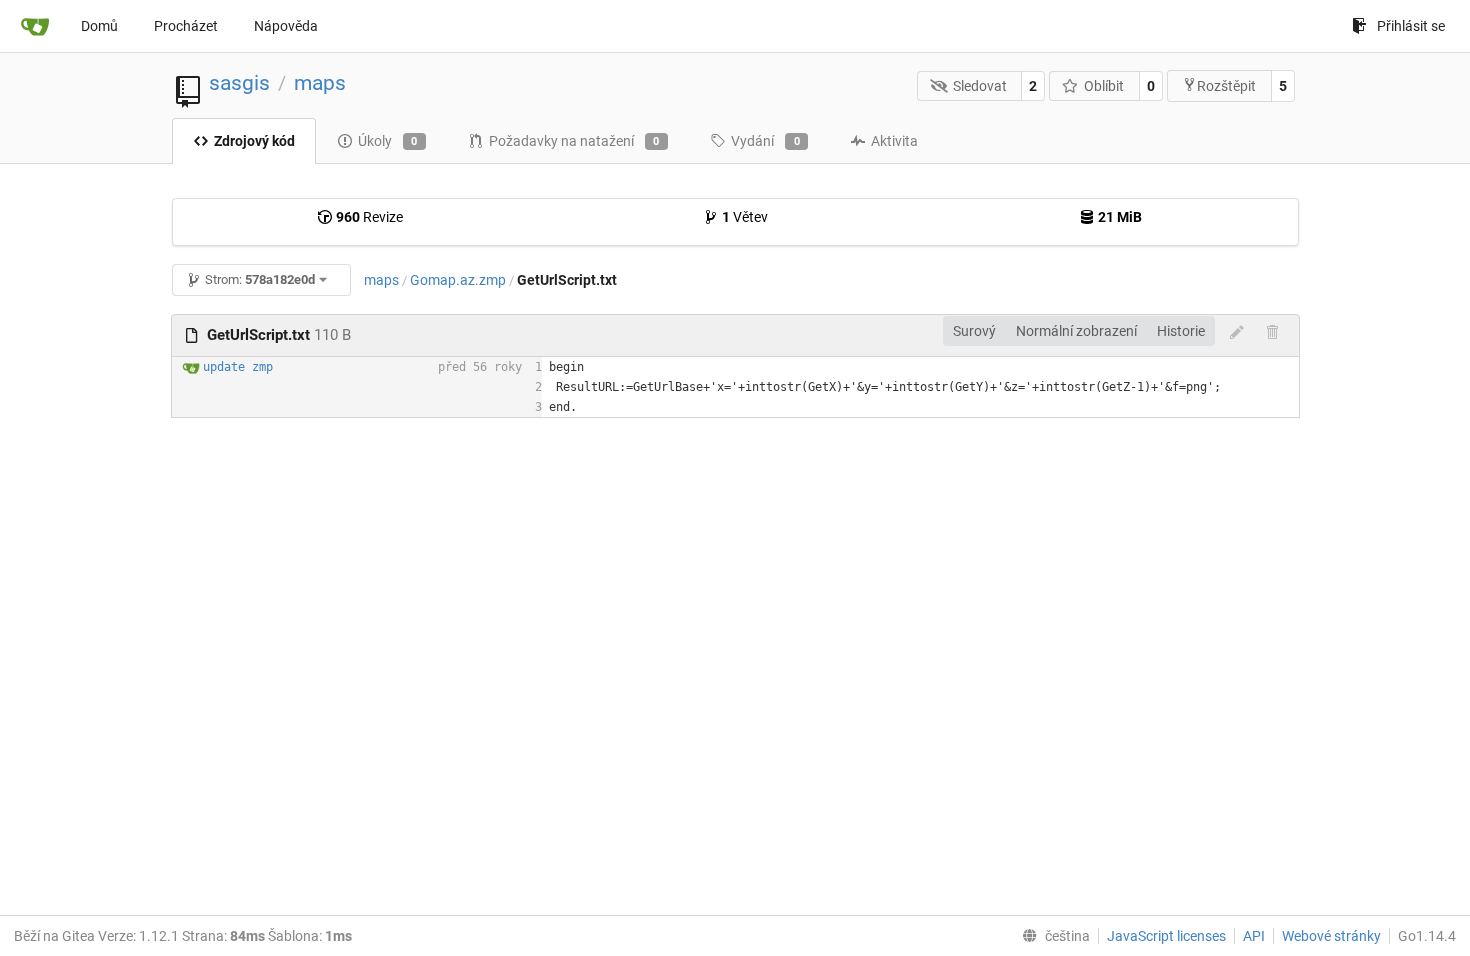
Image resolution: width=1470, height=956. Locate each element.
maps (320, 83)
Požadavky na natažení (574, 141)
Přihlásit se (1411, 26)
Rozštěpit (1226, 86)
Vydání (765, 141)
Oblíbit (1104, 86)
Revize (369, 217)
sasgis (239, 83)
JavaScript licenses (1166, 936)
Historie (1181, 331)
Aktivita (894, 141)
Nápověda (286, 26)
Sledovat (980, 86)
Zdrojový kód (254, 141)
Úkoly (388, 141)
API (1254, 936)
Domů (99, 26)
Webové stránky (1331, 936)
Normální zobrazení (1076, 331)
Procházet (186, 26)
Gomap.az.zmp (458, 280)
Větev (745, 217)
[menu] (1052, 936)
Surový (974, 331)
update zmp (238, 367)
